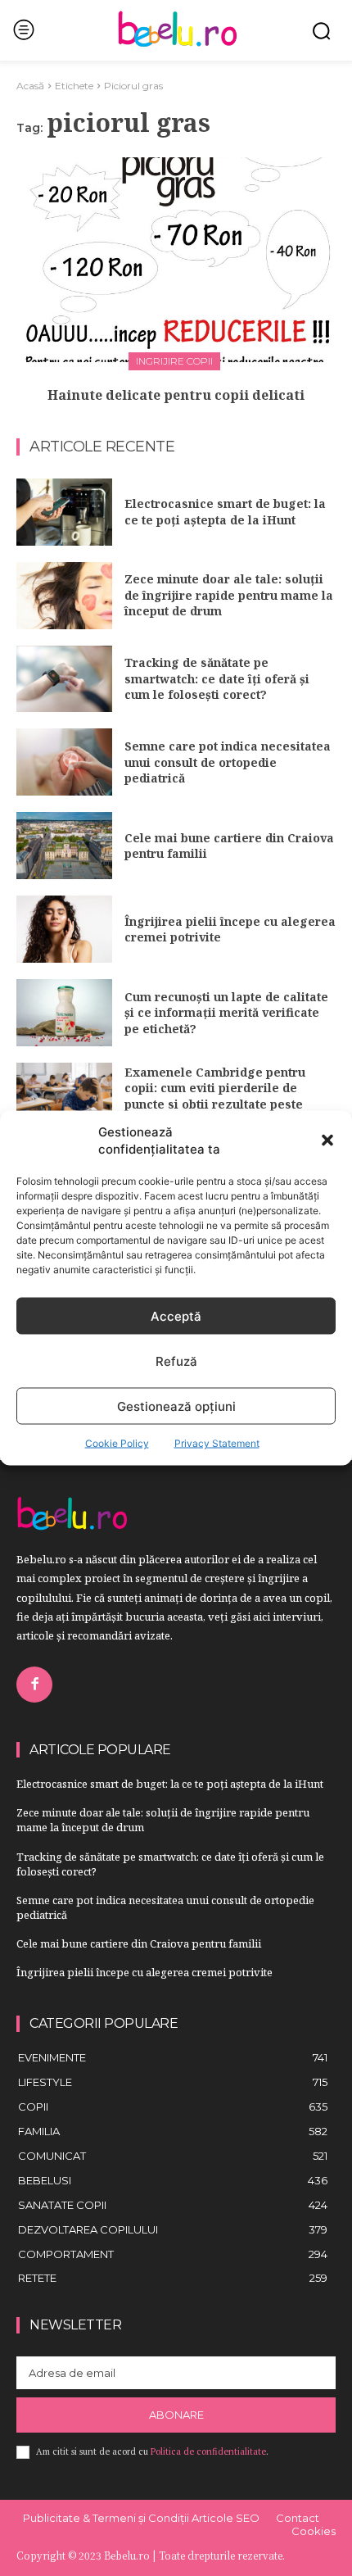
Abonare (176, 2415)
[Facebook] (34, 1685)
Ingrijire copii (174, 361)
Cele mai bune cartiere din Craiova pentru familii (229, 846)
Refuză (176, 1361)
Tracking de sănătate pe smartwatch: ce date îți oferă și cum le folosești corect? (217, 678)
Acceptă (176, 1315)
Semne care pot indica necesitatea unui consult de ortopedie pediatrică (228, 762)
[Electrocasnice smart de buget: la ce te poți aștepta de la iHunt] (64, 512)
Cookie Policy (117, 1443)
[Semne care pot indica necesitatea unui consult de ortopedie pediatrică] (64, 762)
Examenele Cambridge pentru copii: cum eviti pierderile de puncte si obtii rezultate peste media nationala (215, 1096)
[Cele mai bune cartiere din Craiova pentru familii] (64, 846)
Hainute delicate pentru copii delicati (176, 395)
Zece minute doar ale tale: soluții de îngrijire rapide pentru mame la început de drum (229, 595)
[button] (327, 1141)
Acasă (30, 86)
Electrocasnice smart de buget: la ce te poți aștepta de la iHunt (225, 512)
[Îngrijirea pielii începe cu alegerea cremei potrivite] (64, 929)
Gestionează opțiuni (176, 1406)
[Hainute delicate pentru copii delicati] (176, 260)
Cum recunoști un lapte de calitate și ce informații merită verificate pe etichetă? (226, 1013)
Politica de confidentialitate (208, 2451)
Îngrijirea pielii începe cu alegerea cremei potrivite (230, 930)
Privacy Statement (217, 1443)
